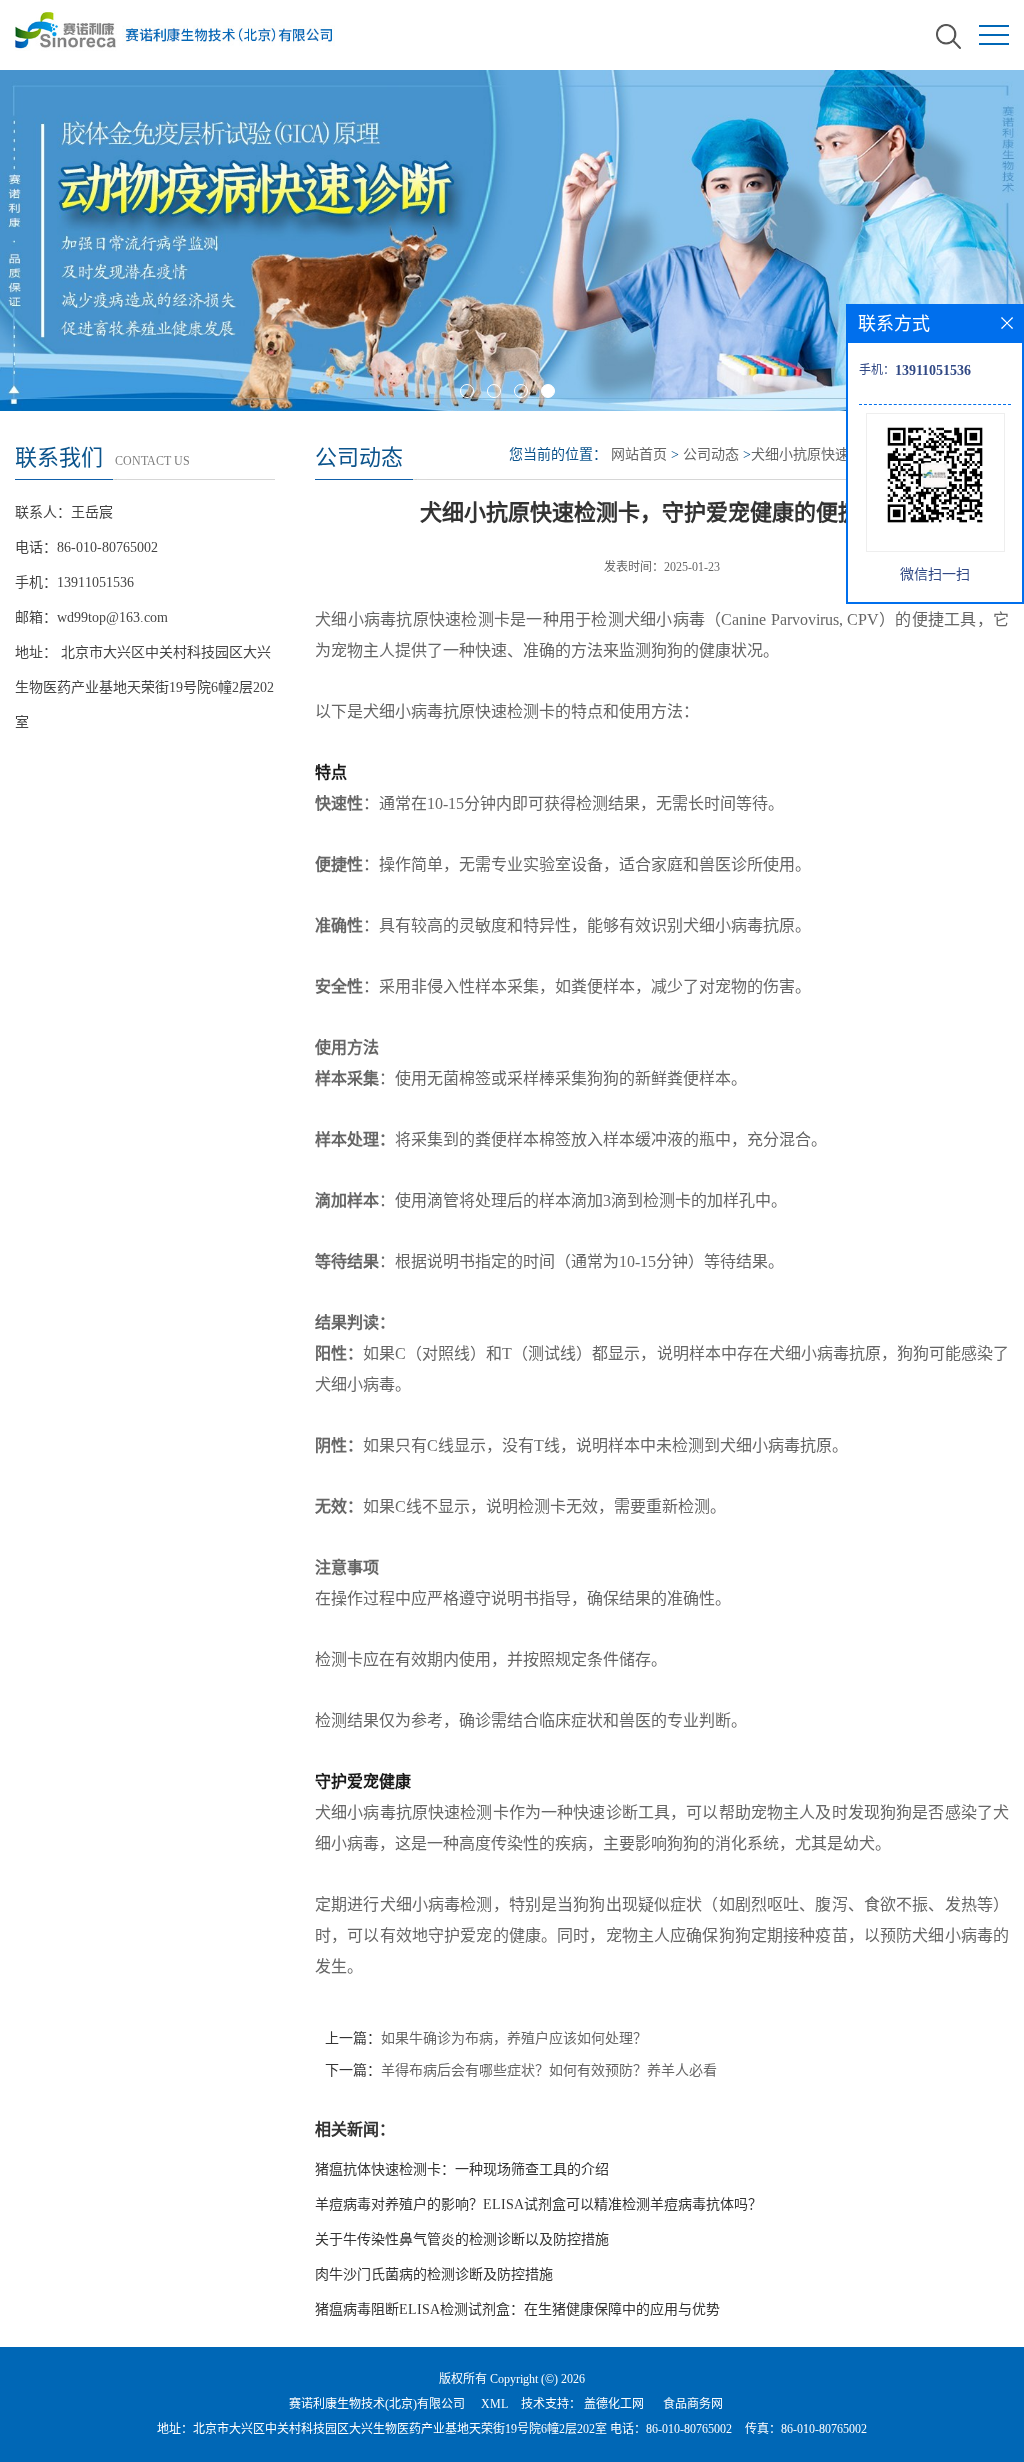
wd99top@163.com (112, 617)
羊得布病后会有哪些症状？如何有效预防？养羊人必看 (549, 2070)
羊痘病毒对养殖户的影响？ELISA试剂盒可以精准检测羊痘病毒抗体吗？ (538, 2204)
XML (494, 2404)
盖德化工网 (614, 2404)
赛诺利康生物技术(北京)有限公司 (377, 2404)
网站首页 (639, 454)
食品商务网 (693, 2404)
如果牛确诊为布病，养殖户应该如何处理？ (514, 2038)
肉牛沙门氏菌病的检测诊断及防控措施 (434, 2274)
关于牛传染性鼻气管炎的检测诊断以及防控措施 (462, 2239)
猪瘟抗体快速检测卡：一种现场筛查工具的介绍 (462, 2169)
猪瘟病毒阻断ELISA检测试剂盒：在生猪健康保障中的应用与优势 (517, 2309)
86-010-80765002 (689, 2429)
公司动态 (711, 454)
